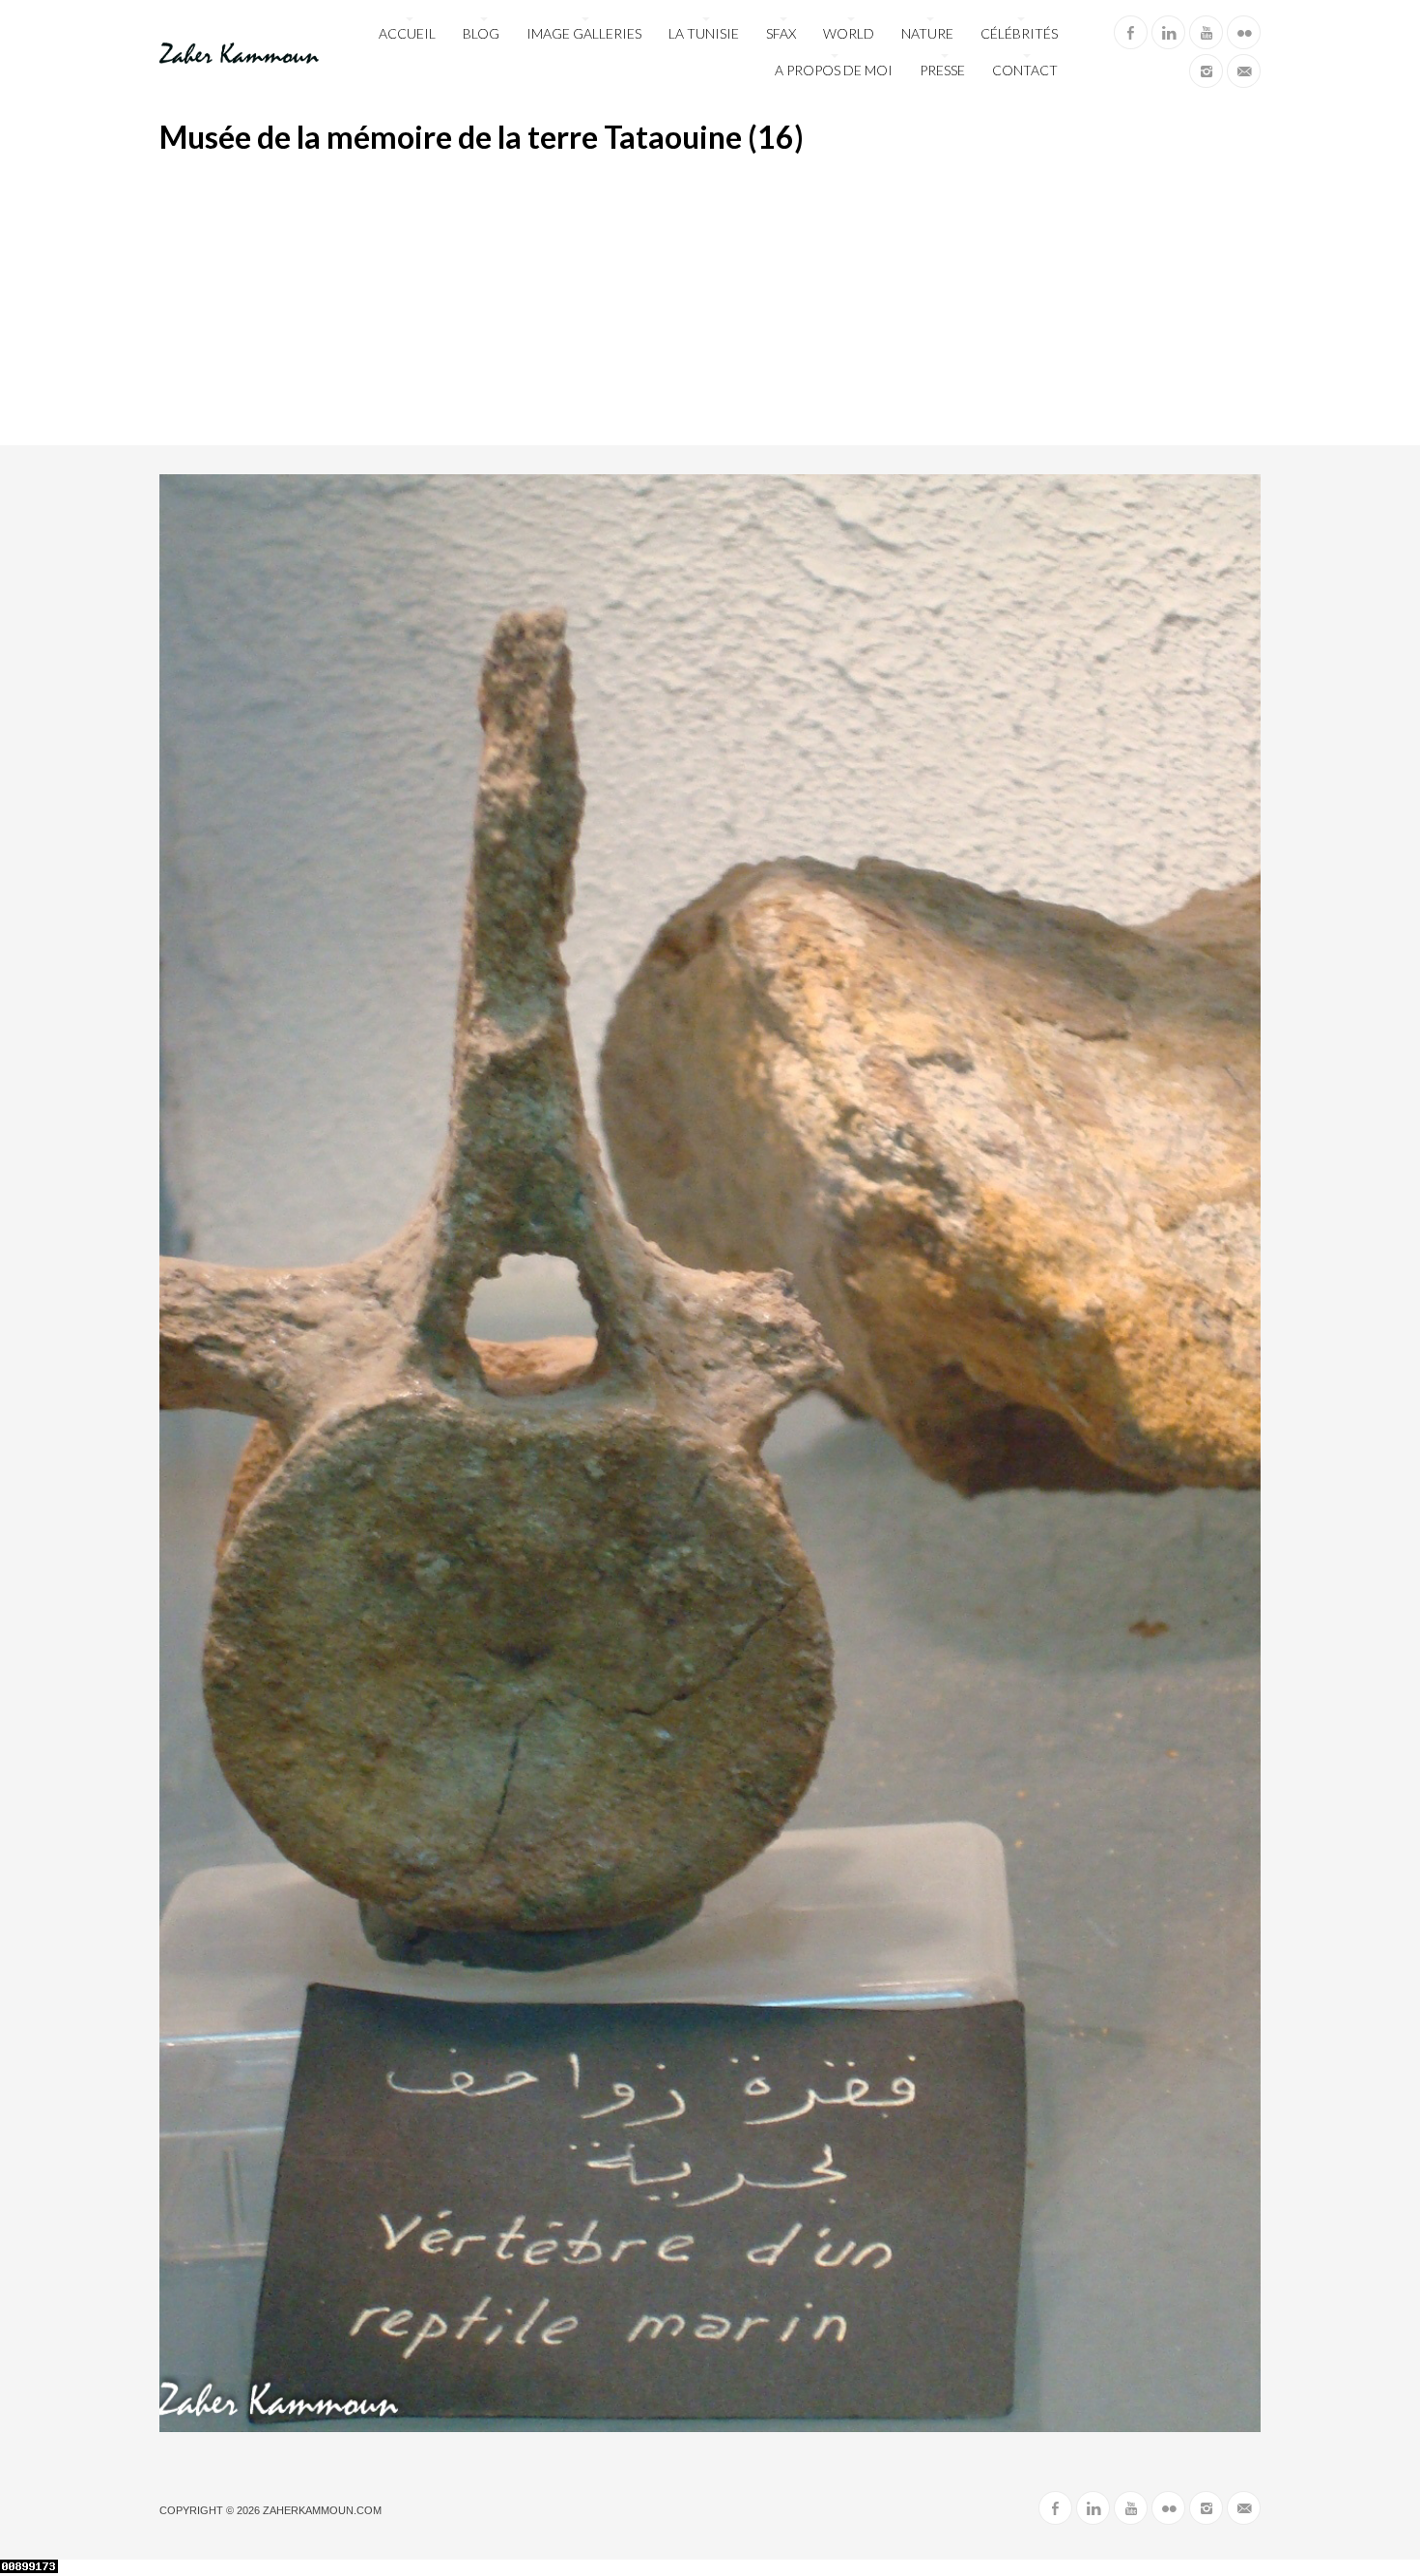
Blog (481, 33)
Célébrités (1019, 33)
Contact (1025, 70)
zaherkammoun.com (322, 2510)
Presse (942, 70)
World (849, 33)
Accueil (407, 33)
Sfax (781, 33)
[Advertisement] (710, 300)
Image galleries (584, 33)
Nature (927, 33)
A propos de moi (834, 70)
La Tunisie (704, 33)
